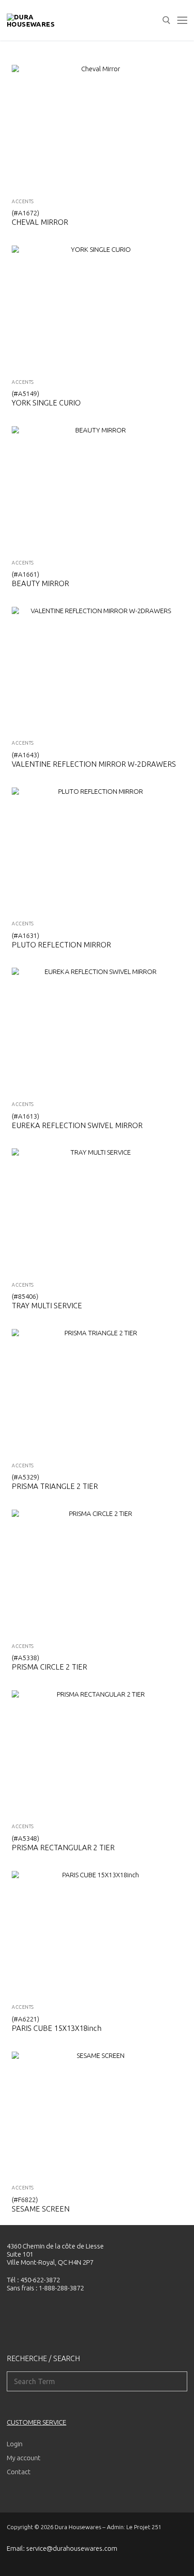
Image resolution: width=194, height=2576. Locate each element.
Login (15, 2444)
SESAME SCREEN (41, 2209)
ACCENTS (23, 201)
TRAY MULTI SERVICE (47, 1306)
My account (24, 2458)
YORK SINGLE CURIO (46, 403)
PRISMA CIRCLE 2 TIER (49, 1667)
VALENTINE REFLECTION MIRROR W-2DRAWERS (94, 764)
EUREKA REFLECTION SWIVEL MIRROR (77, 1125)
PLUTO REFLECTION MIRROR (61, 945)
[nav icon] (182, 20)
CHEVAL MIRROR (40, 222)
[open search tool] (166, 20)
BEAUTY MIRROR (40, 583)
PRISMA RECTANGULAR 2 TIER (63, 1848)
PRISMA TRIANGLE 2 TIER (55, 1486)
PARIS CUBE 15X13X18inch (57, 2028)
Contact (19, 2472)
